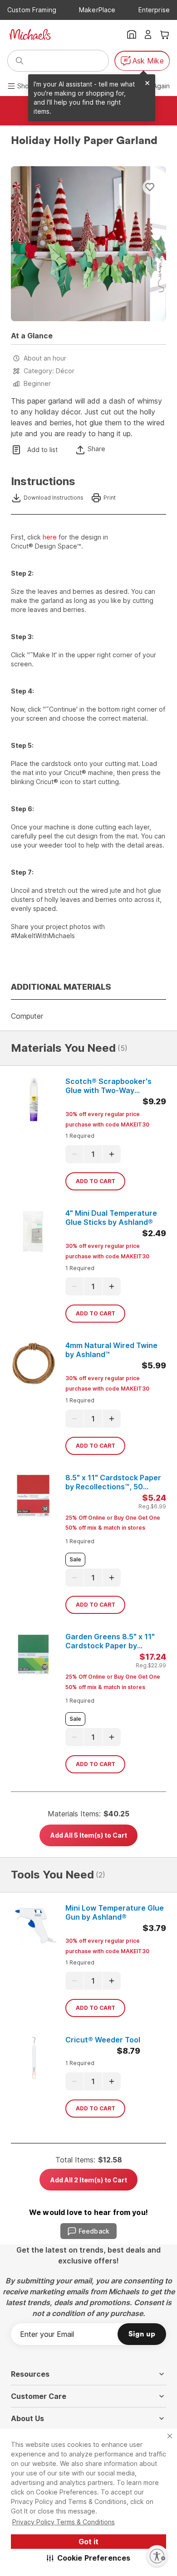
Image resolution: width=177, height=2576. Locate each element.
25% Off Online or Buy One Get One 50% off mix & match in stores (113, 1523)
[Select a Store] (132, 34)
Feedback (94, 2231)
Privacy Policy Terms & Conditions (64, 2522)
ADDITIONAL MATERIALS (61, 987)
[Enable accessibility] (157, 2556)
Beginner (37, 383)
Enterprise (154, 10)
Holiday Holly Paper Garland (84, 141)
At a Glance (32, 336)
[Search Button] (20, 61)
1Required (80, 1136)
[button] (89, 2558)
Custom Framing (32, 10)
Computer (27, 1016)
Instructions (43, 481)
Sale (75, 1559)
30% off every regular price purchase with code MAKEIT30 (107, 1119)
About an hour (45, 358)
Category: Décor (49, 371)
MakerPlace (97, 10)
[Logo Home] (30, 34)
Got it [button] (88, 2542)
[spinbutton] (93, 1154)
